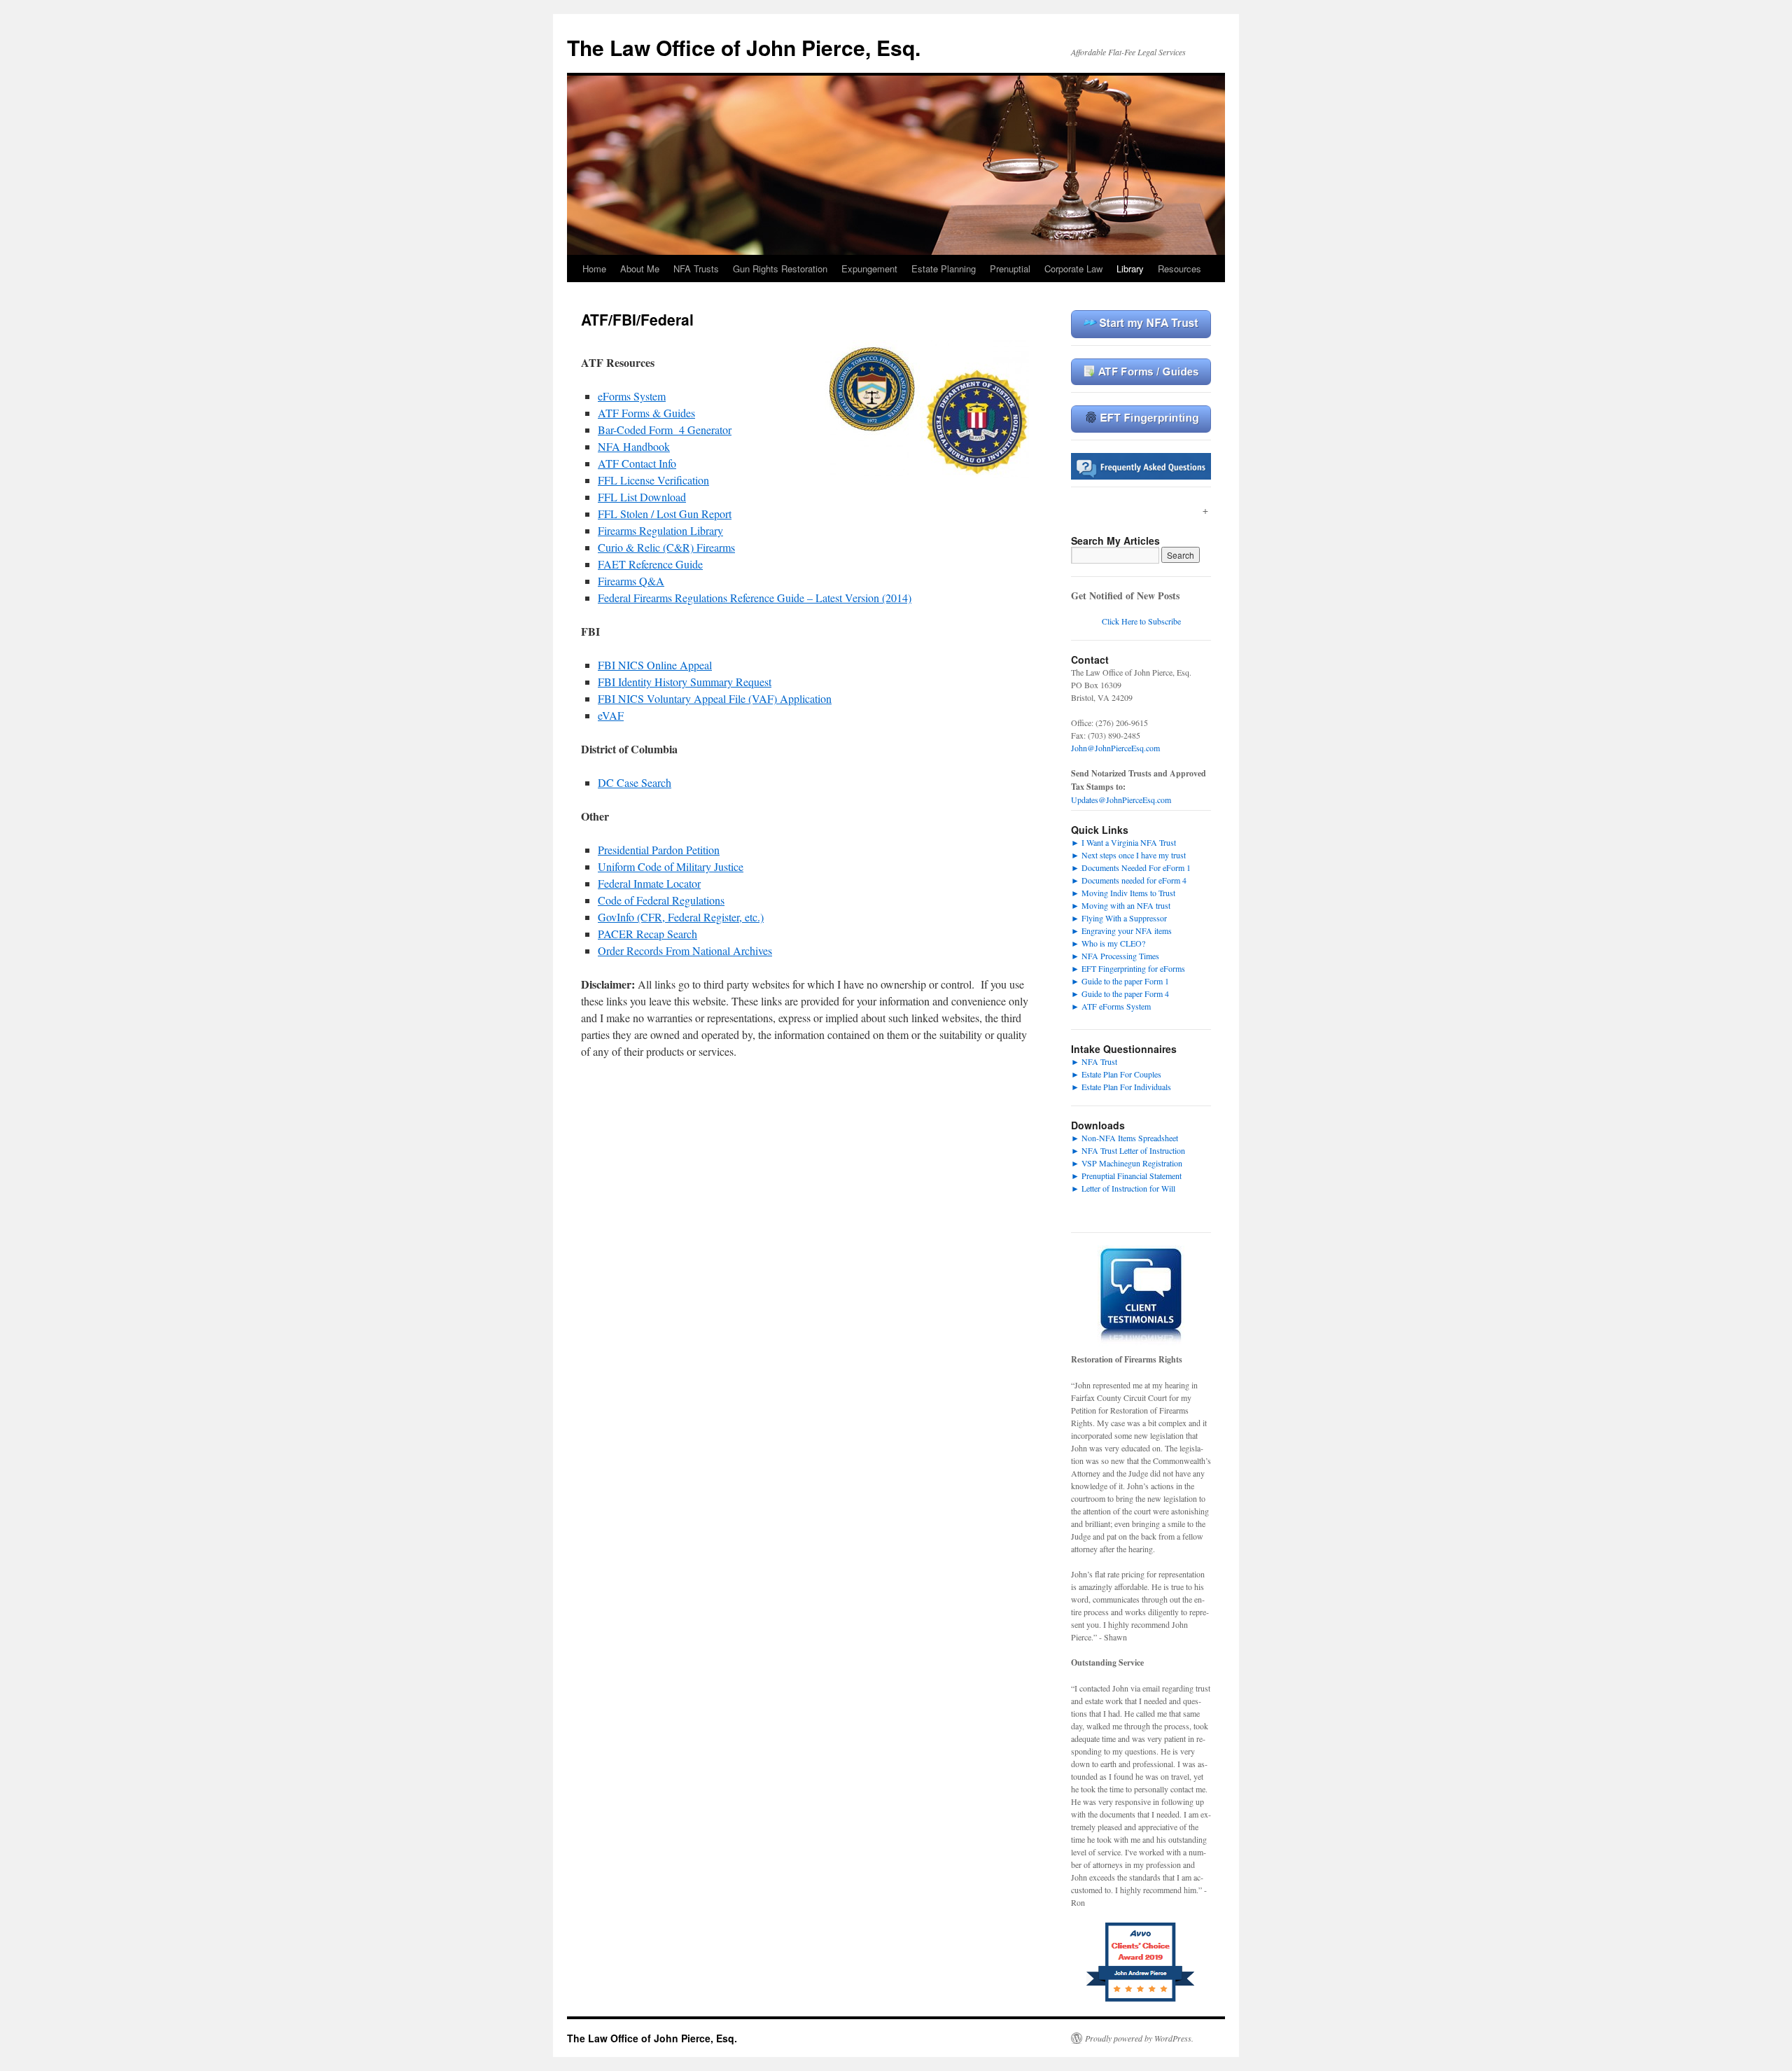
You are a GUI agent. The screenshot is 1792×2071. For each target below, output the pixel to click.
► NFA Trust (1094, 1061)
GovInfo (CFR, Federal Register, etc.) (681, 917)
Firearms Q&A (631, 581)
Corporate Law (1073, 269)
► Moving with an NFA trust (1121, 905)
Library (1130, 269)
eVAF (611, 715)
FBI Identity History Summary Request (685, 682)
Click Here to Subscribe (1141, 621)
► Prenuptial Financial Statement (1126, 1176)
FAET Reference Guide (650, 564)
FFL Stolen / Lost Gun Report (665, 514)
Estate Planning (944, 269)
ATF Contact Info (637, 463)
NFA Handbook (634, 446)
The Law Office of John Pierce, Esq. (744, 47)
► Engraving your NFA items (1121, 930)
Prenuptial (1010, 269)
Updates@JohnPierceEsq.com (1121, 800)
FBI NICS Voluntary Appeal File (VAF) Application (715, 698)
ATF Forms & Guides (646, 413)
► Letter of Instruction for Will (1123, 1188)
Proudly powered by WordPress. (1139, 2038)
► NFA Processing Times (1115, 956)
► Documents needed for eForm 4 (1129, 880)
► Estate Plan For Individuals (1121, 1087)
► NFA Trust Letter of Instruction (1128, 1150)
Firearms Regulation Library (660, 530)
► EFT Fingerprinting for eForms (1128, 968)
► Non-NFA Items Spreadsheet (1125, 1138)
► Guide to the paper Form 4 (1120, 993)
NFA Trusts (696, 269)
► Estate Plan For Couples (1116, 1074)
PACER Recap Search (647, 934)
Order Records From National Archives (685, 950)
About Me (640, 269)
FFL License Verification (653, 480)
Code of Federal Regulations (661, 900)
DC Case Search (635, 782)
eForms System (632, 396)
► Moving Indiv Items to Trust (1123, 893)
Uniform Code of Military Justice (671, 866)
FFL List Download (642, 497)
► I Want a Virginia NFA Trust (1123, 842)
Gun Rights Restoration (780, 269)
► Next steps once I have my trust (1128, 855)
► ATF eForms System (1111, 1006)
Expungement (869, 269)
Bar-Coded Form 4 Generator (665, 430)
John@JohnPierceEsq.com (1115, 748)
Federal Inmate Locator (649, 883)
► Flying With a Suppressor (1119, 918)
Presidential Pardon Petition (659, 850)
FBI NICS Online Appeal (655, 665)
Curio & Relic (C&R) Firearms (666, 547)
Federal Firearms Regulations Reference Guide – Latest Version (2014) (755, 598)
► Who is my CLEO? (1108, 943)
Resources (1179, 269)
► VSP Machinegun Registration (1127, 1163)
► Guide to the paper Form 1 (1120, 981)
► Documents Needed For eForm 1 (1131, 867)
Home (594, 269)
